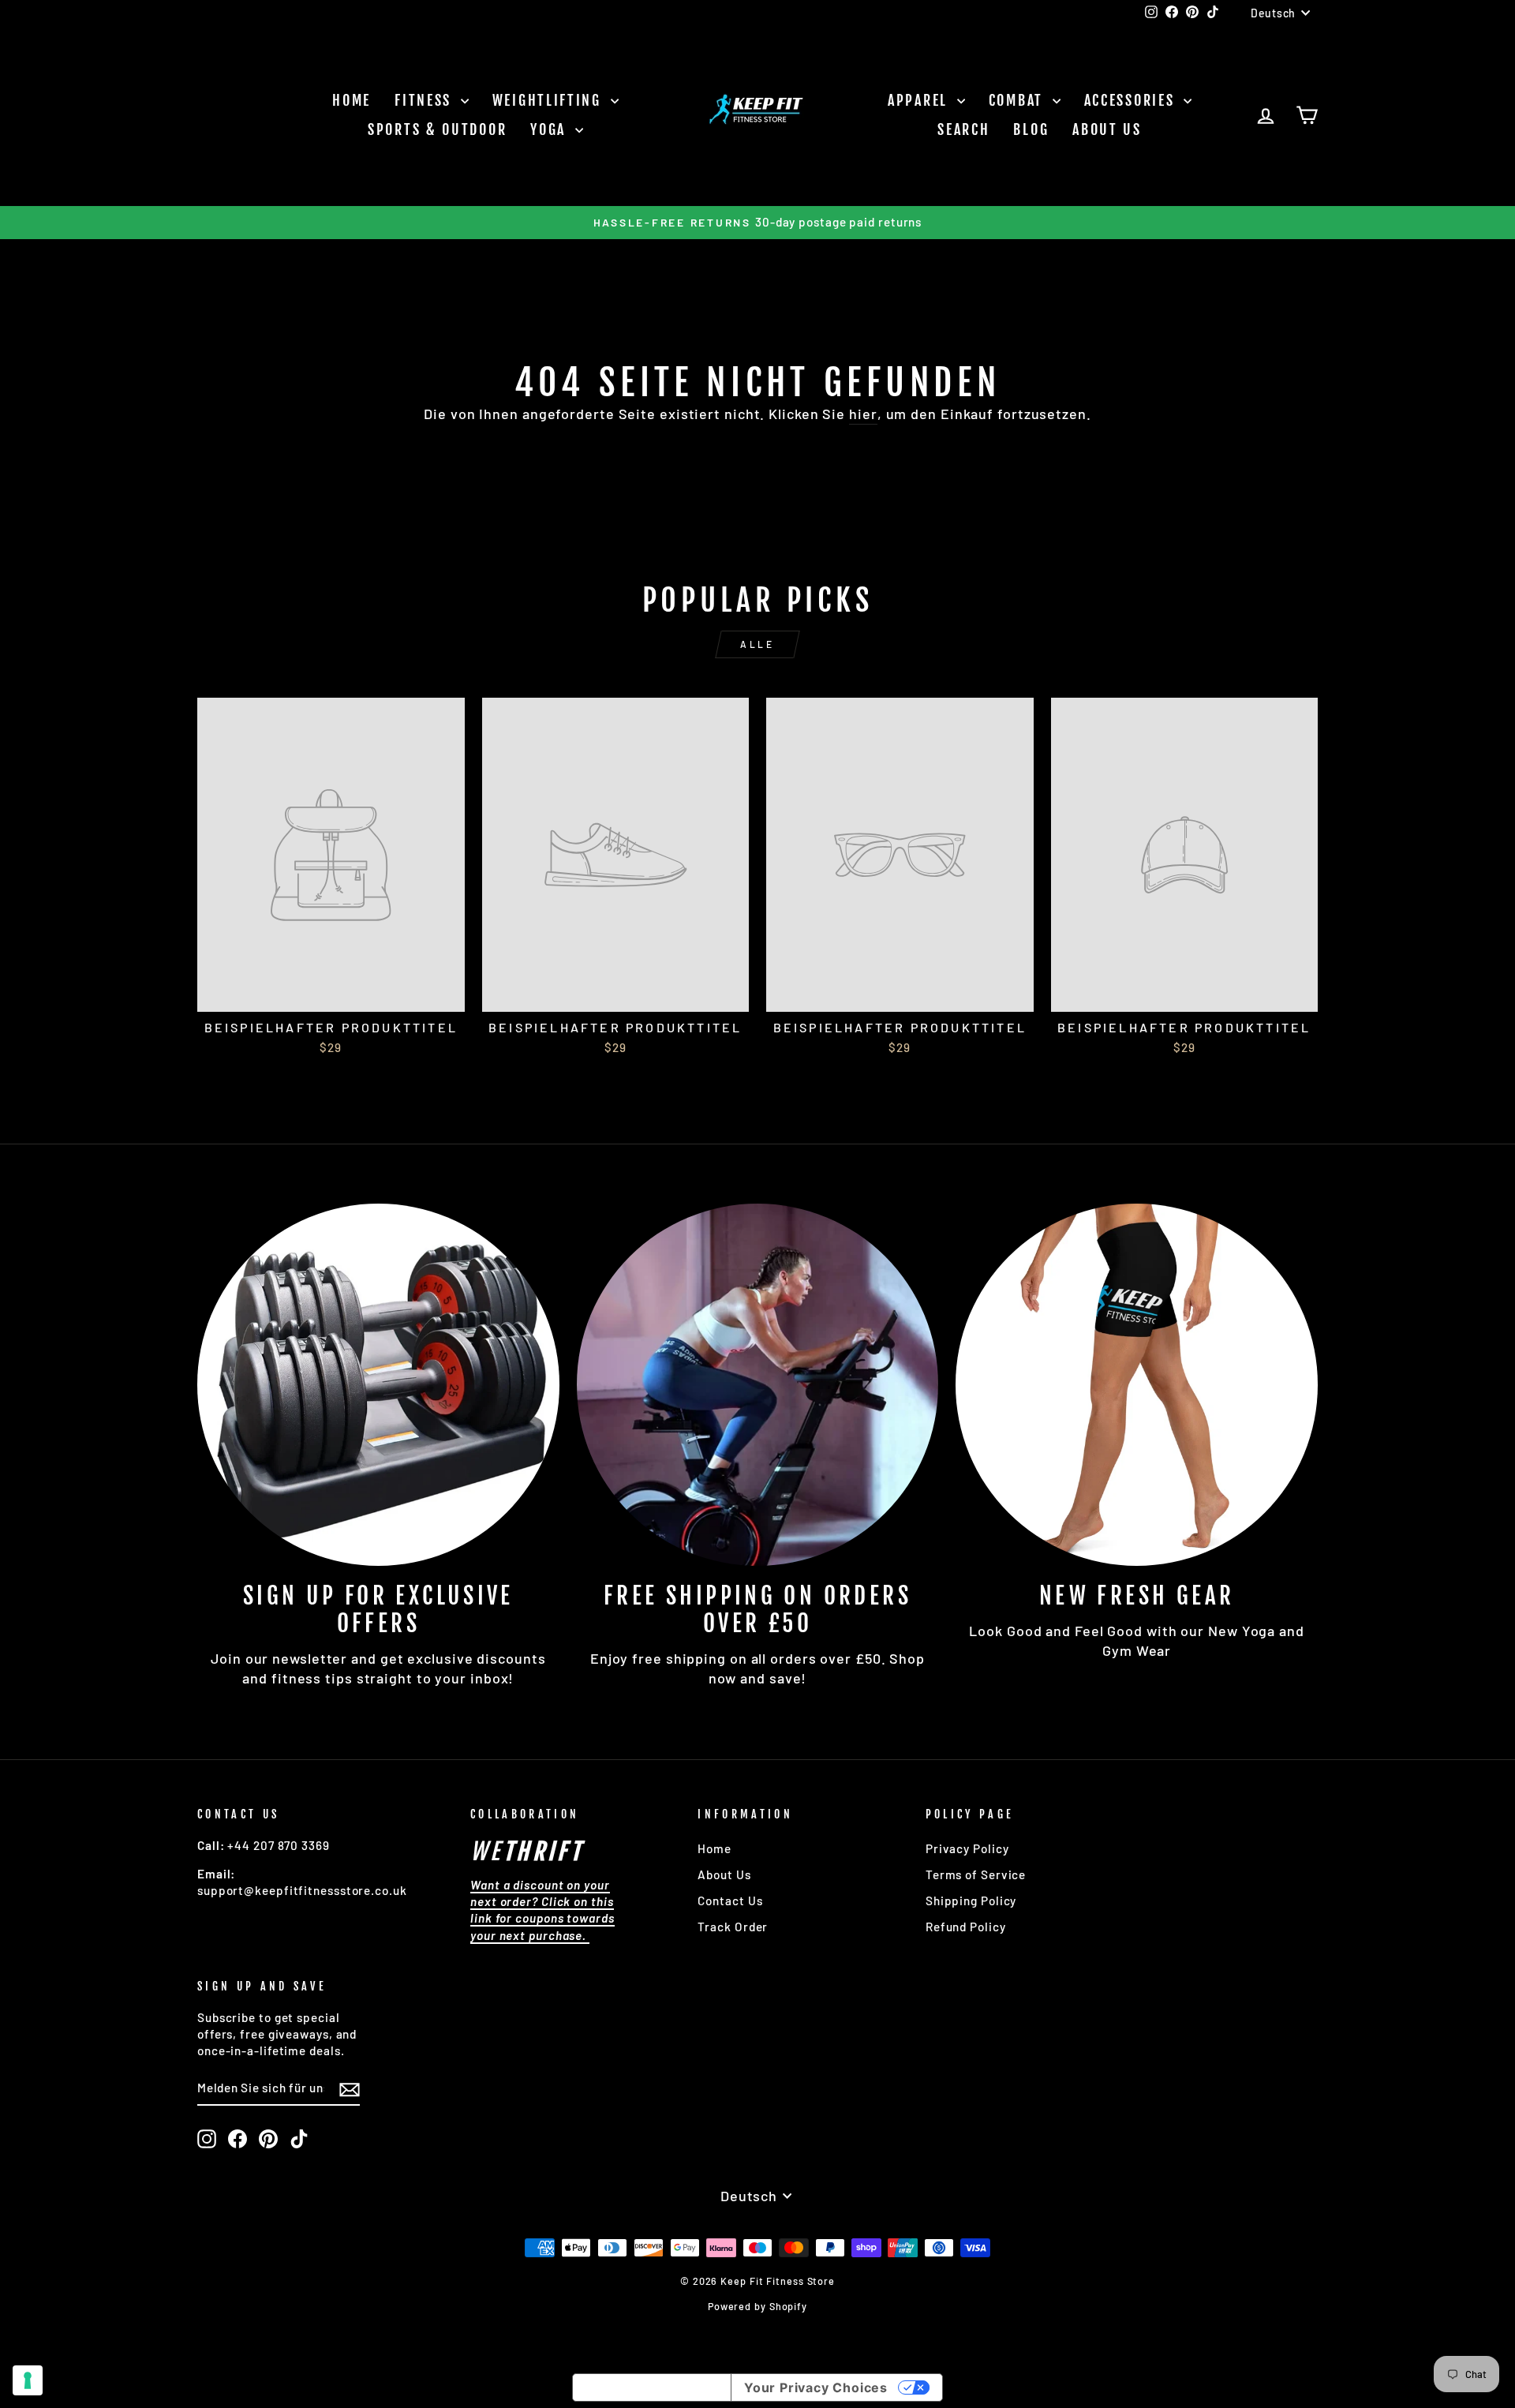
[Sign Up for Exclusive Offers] (378, 1385)
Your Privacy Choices (816, 2387)
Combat (1019, 100)
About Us (1107, 129)
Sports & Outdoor (437, 129)
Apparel (920, 100)
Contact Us (730, 1901)
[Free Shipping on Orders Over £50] (758, 1385)
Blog (1031, 129)
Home (352, 100)
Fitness (426, 100)
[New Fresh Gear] (1137, 1385)
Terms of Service (976, 1874)
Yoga (551, 129)
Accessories (1132, 100)
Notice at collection (652, 2387)
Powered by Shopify (757, 2306)
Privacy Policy (967, 1848)
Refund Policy (966, 1927)
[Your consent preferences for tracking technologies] (28, 2380)
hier (863, 414)
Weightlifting (550, 100)
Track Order (733, 1927)
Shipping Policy (971, 1901)
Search (963, 129)
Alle (757, 644)
